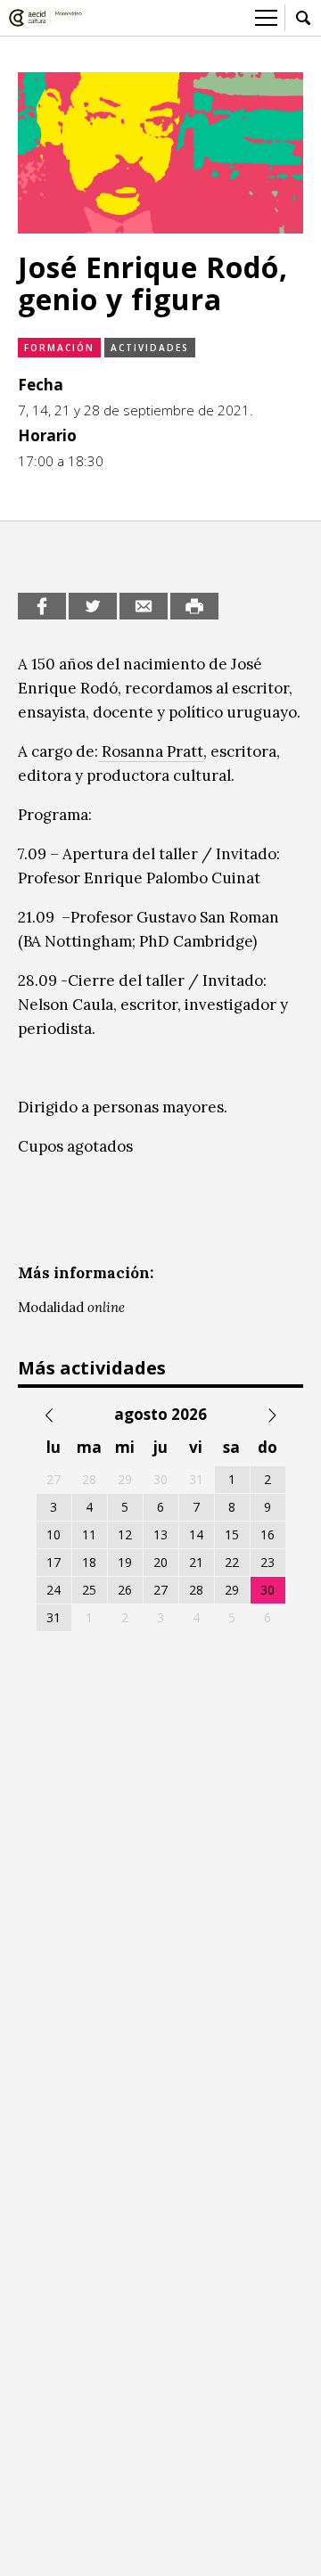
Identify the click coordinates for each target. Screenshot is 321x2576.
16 (267, 1534)
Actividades (150, 348)
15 (232, 1534)
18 (89, 1562)
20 (160, 1562)
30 (267, 1590)
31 (53, 1617)
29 (232, 1590)
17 (53, 1562)
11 (89, 1534)
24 (53, 1590)
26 (125, 1590)
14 (196, 1534)
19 (125, 1562)
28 (196, 1590)
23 (267, 1562)
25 (89, 1590)
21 (196, 1562)
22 (232, 1562)
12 (125, 1534)
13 (160, 1534)
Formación (59, 348)
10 (53, 1534)
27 (160, 1590)
